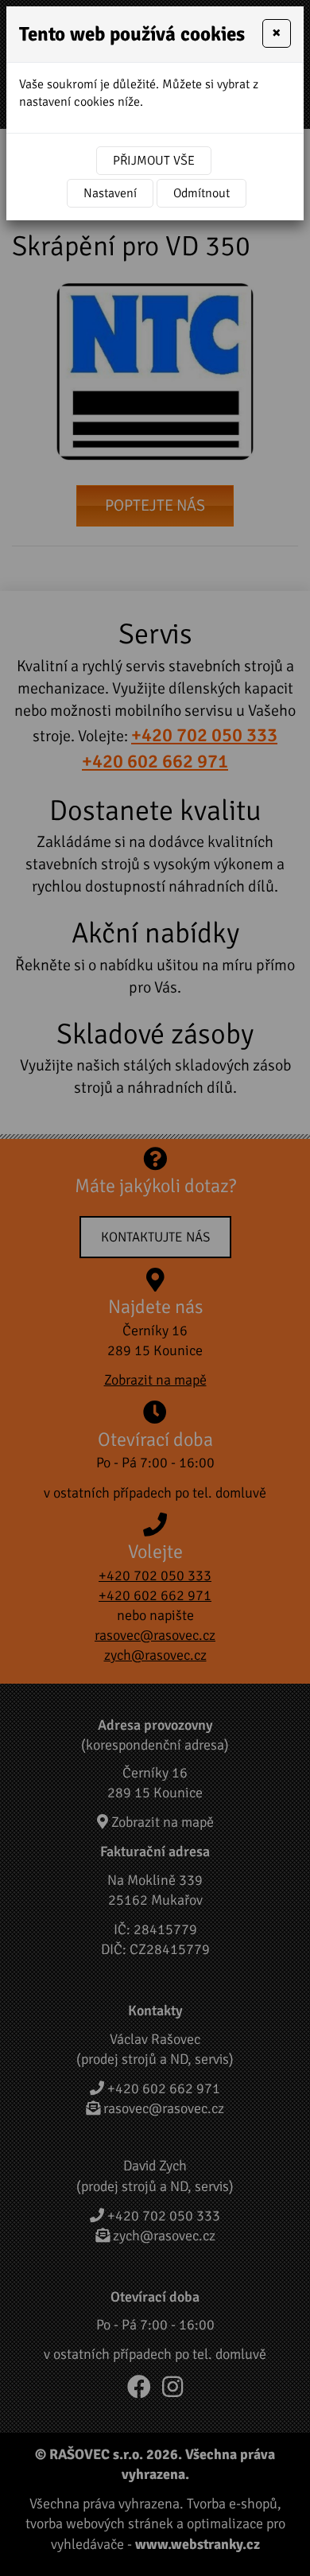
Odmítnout (201, 193)
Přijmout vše (154, 161)
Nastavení (110, 193)
